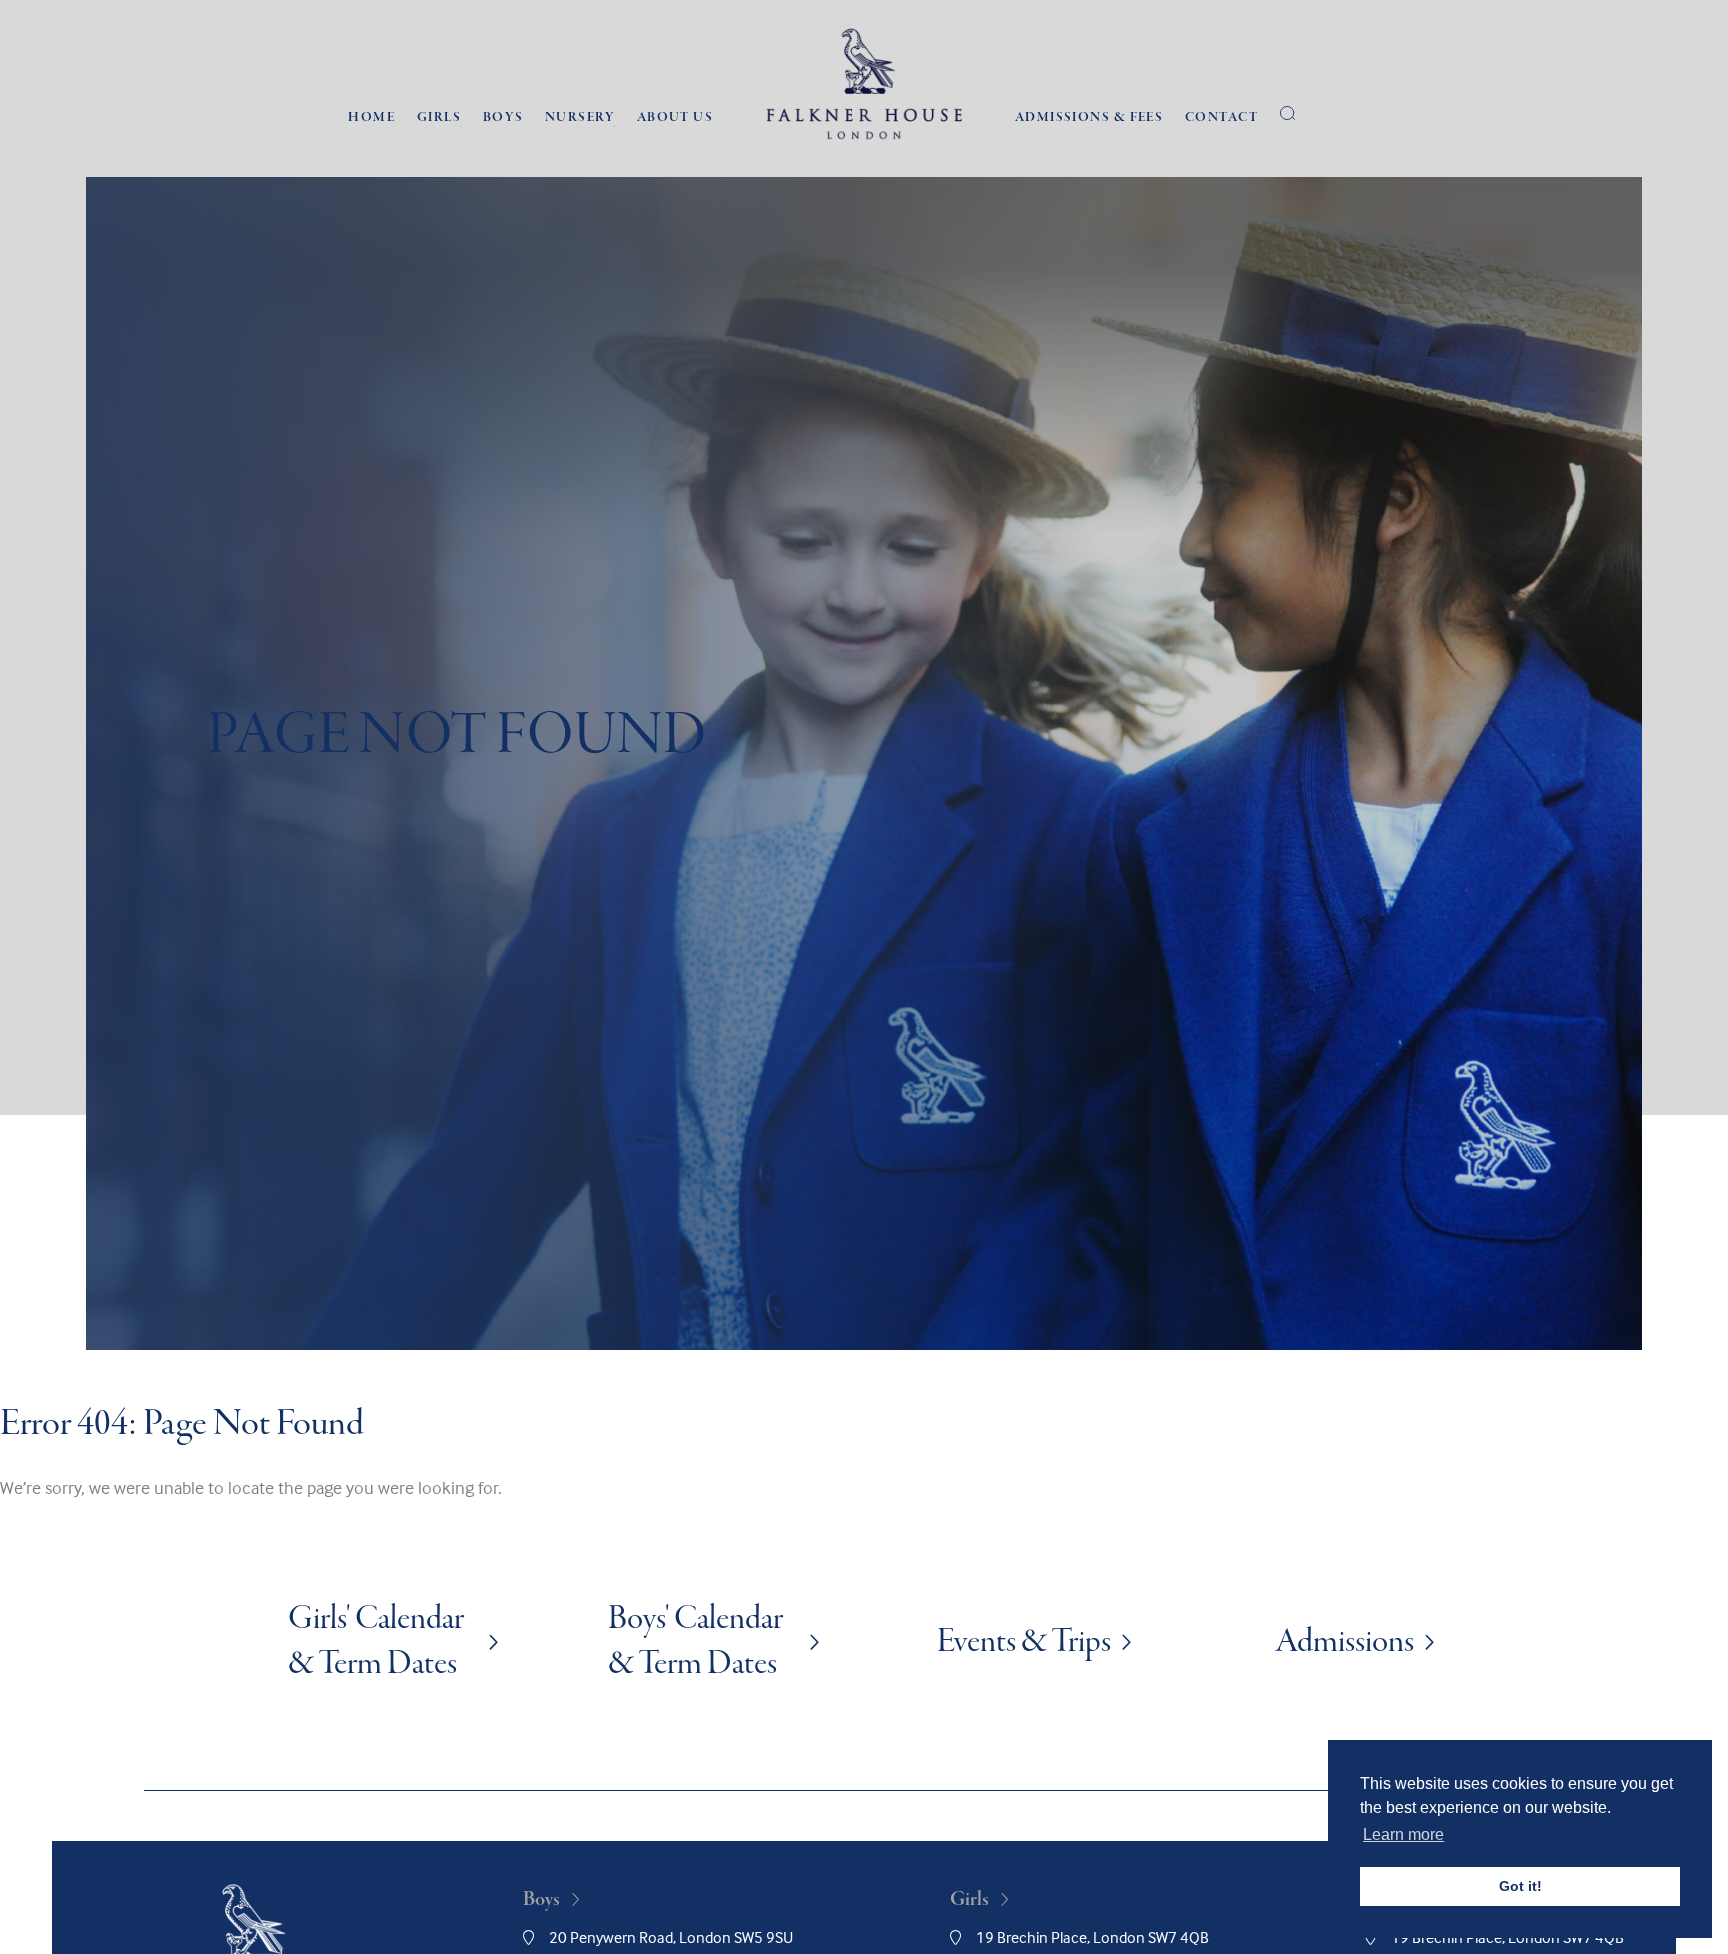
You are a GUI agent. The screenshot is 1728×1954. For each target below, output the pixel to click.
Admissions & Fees (1089, 117)
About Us (675, 117)
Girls (439, 117)
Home (371, 117)
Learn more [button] (1403, 1834)
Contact (1221, 117)
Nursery (580, 117)
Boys (503, 117)
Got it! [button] (1520, 1886)
